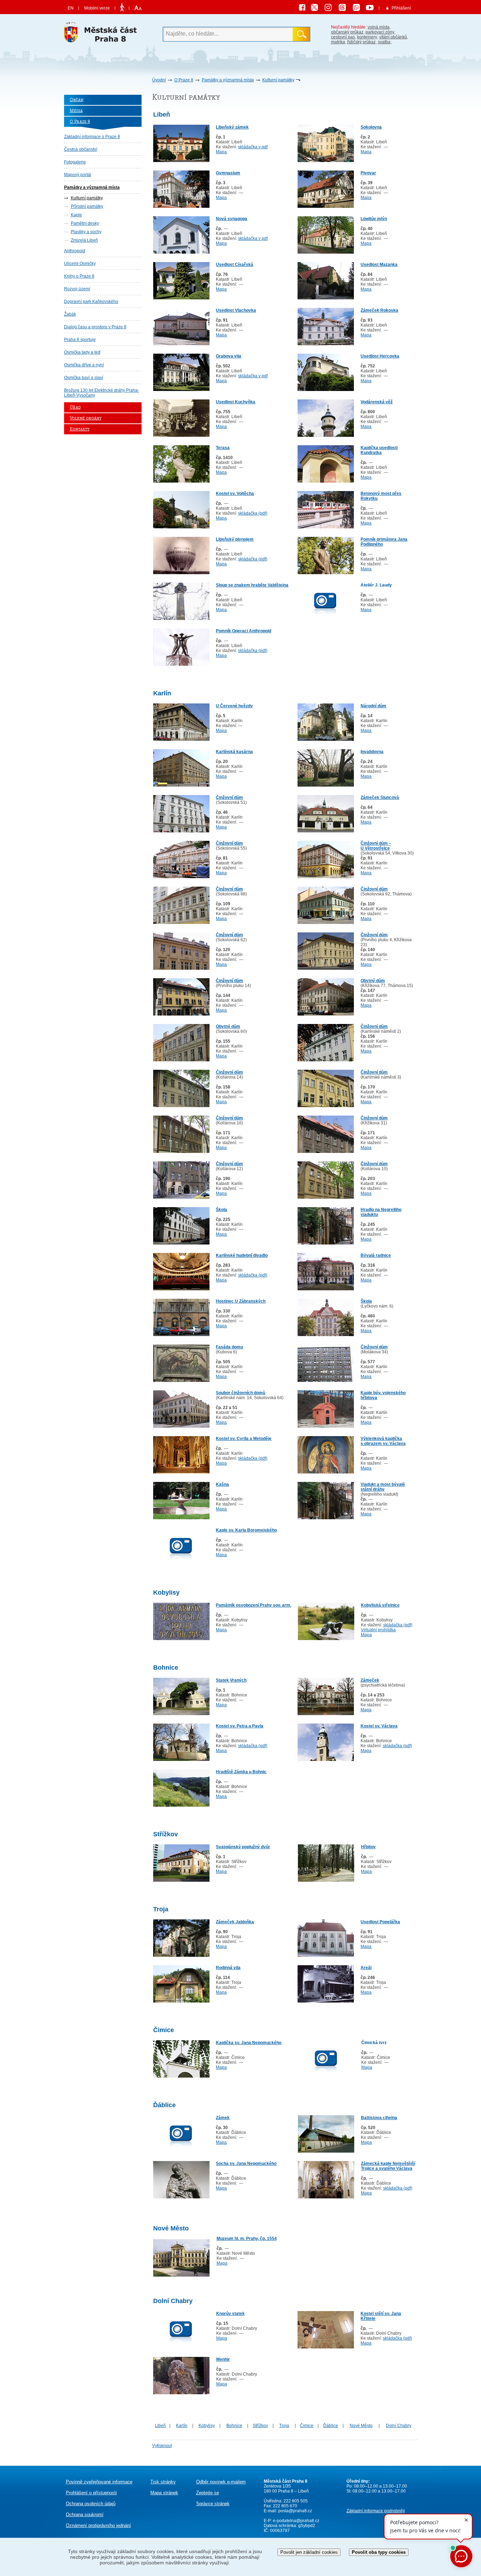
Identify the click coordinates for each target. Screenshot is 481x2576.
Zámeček (370, 1680)
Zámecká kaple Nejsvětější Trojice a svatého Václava (388, 2166)
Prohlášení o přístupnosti (91, 2493)
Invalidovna (372, 752)
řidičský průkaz (361, 42)
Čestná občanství (81, 149)
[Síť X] (317, 8)
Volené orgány (86, 418)
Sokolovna (371, 127)
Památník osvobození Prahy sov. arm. (254, 1605)
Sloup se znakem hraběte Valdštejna (252, 585)
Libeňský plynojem (235, 539)
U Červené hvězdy (234, 706)
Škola (221, 1210)
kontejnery (367, 37)
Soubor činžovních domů (241, 1393)
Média (76, 111)
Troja (284, 2426)
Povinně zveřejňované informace (99, 2482)
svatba (384, 42)
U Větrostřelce (375, 848)
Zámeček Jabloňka (235, 1922)
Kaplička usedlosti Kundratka (379, 450)
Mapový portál (78, 175)
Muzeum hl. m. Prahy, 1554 (247, 2239)
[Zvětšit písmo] (137, 8)
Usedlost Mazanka (379, 265)
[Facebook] (304, 8)
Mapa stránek (164, 2493)
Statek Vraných (231, 1680)
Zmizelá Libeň (84, 240)
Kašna (222, 1484)
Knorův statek (230, 2314)
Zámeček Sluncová (380, 797)
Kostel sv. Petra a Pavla (240, 1726)
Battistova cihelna (379, 2118)
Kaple (76, 215)
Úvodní (159, 80)
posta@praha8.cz (295, 2511)
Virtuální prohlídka (378, 1630)
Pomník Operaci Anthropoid (243, 631)
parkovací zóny (380, 32)
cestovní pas (343, 37)
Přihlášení (401, 8)
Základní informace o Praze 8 (92, 137)
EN (71, 8)
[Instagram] (331, 8)
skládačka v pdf (253, 147)
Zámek (223, 2118)
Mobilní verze (97, 8)
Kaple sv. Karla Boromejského (246, 1530)
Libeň (160, 2426)
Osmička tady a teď (82, 352)
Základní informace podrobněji (376, 2511)
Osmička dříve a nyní (84, 365)
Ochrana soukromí (85, 2515)
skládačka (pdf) (253, 513)
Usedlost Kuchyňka (236, 402)
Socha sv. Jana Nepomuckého (246, 2164)
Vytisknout (162, 2446)
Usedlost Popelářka (380, 1922)
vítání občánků (393, 37)
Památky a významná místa (228, 80)
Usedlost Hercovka (380, 356)
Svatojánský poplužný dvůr (243, 1847)
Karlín (182, 2426)
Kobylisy (207, 2426)
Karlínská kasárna (234, 752)
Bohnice (234, 2426)
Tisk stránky (163, 2482)
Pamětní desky (85, 223)
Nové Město (361, 2426)
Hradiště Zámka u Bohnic (241, 1772)
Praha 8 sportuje (80, 340)
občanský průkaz (347, 32)
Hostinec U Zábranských (241, 1301)
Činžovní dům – (376, 843)
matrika (338, 42)
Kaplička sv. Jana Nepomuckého (249, 2043)
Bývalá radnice (376, 1255)
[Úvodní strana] (103, 34)
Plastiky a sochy (86, 232)
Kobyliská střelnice (380, 1605)
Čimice (307, 2426)
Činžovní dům (229, 797)
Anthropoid (75, 251)
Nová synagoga (232, 219)
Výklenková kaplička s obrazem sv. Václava (383, 1441)
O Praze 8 (184, 80)
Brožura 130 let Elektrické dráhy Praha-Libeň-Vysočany (102, 393)
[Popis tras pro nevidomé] (123, 8)
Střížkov (260, 2426)
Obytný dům (373, 981)
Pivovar (368, 173)
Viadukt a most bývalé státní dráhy (383, 1487)
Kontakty (80, 429)
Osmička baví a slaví (84, 378)
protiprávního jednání (98, 2525)
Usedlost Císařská (235, 265)
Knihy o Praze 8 (79, 276)
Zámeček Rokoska (379, 310)
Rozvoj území (77, 289)
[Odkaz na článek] (181, 161)
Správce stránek (213, 2504)
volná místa (379, 27)
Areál (366, 1968)
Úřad (75, 407)
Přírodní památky (87, 206)
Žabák (70, 314)
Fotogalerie (75, 162)
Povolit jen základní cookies (309, 2552)
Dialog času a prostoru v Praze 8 (95, 327)
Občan (77, 100)
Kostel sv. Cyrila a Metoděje (244, 1439)
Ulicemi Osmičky (80, 263)
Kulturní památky (278, 80)
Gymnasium (228, 173)
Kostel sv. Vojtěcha (235, 494)
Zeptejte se (208, 2493)
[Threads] (345, 8)
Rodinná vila (228, 1968)
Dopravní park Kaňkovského (91, 302)
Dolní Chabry (399, 2426)
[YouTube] (371, 8)
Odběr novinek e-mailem (221, 2482)
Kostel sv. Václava (379, 1726)
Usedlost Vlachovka (236, 310)
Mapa (221, 152)
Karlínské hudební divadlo (242, 1255)
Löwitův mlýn (374, 219)
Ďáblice (331, 2426)
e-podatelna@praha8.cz (296, 2521)
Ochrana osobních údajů (91, 2504)
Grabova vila (229, 356)
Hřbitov (368, 1847)
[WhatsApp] (359, 8)
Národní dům (373, 706)
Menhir (223, 2359)
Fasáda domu (229, 1347)
